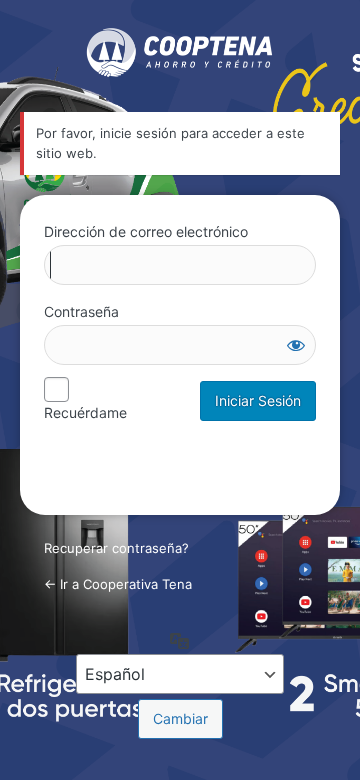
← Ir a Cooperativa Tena (118, 584)
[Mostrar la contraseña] (296, 345)
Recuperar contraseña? (116, 548)
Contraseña (81, 311)
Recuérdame (85, 412)
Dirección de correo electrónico (146, 231)
